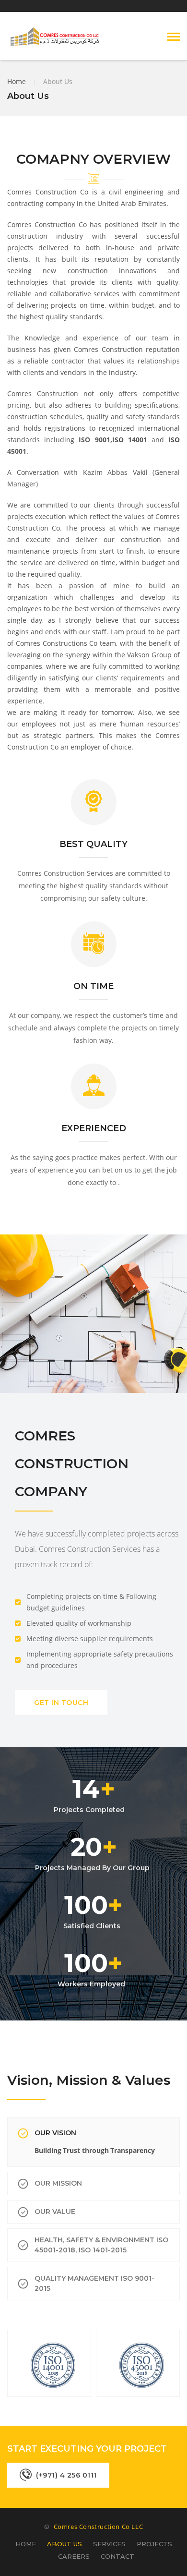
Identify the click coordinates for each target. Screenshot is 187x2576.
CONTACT (117, 2556)
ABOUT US (64, 2544)
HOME (26, 2544)
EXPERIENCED (94, 1128)
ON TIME (93, 986)
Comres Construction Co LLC (99, 2527)
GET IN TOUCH (61, 1703)
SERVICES (109, 2544)
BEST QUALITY (93, 844)
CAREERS (74, 2556)
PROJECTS (154, 2544)
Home (17, 81)
